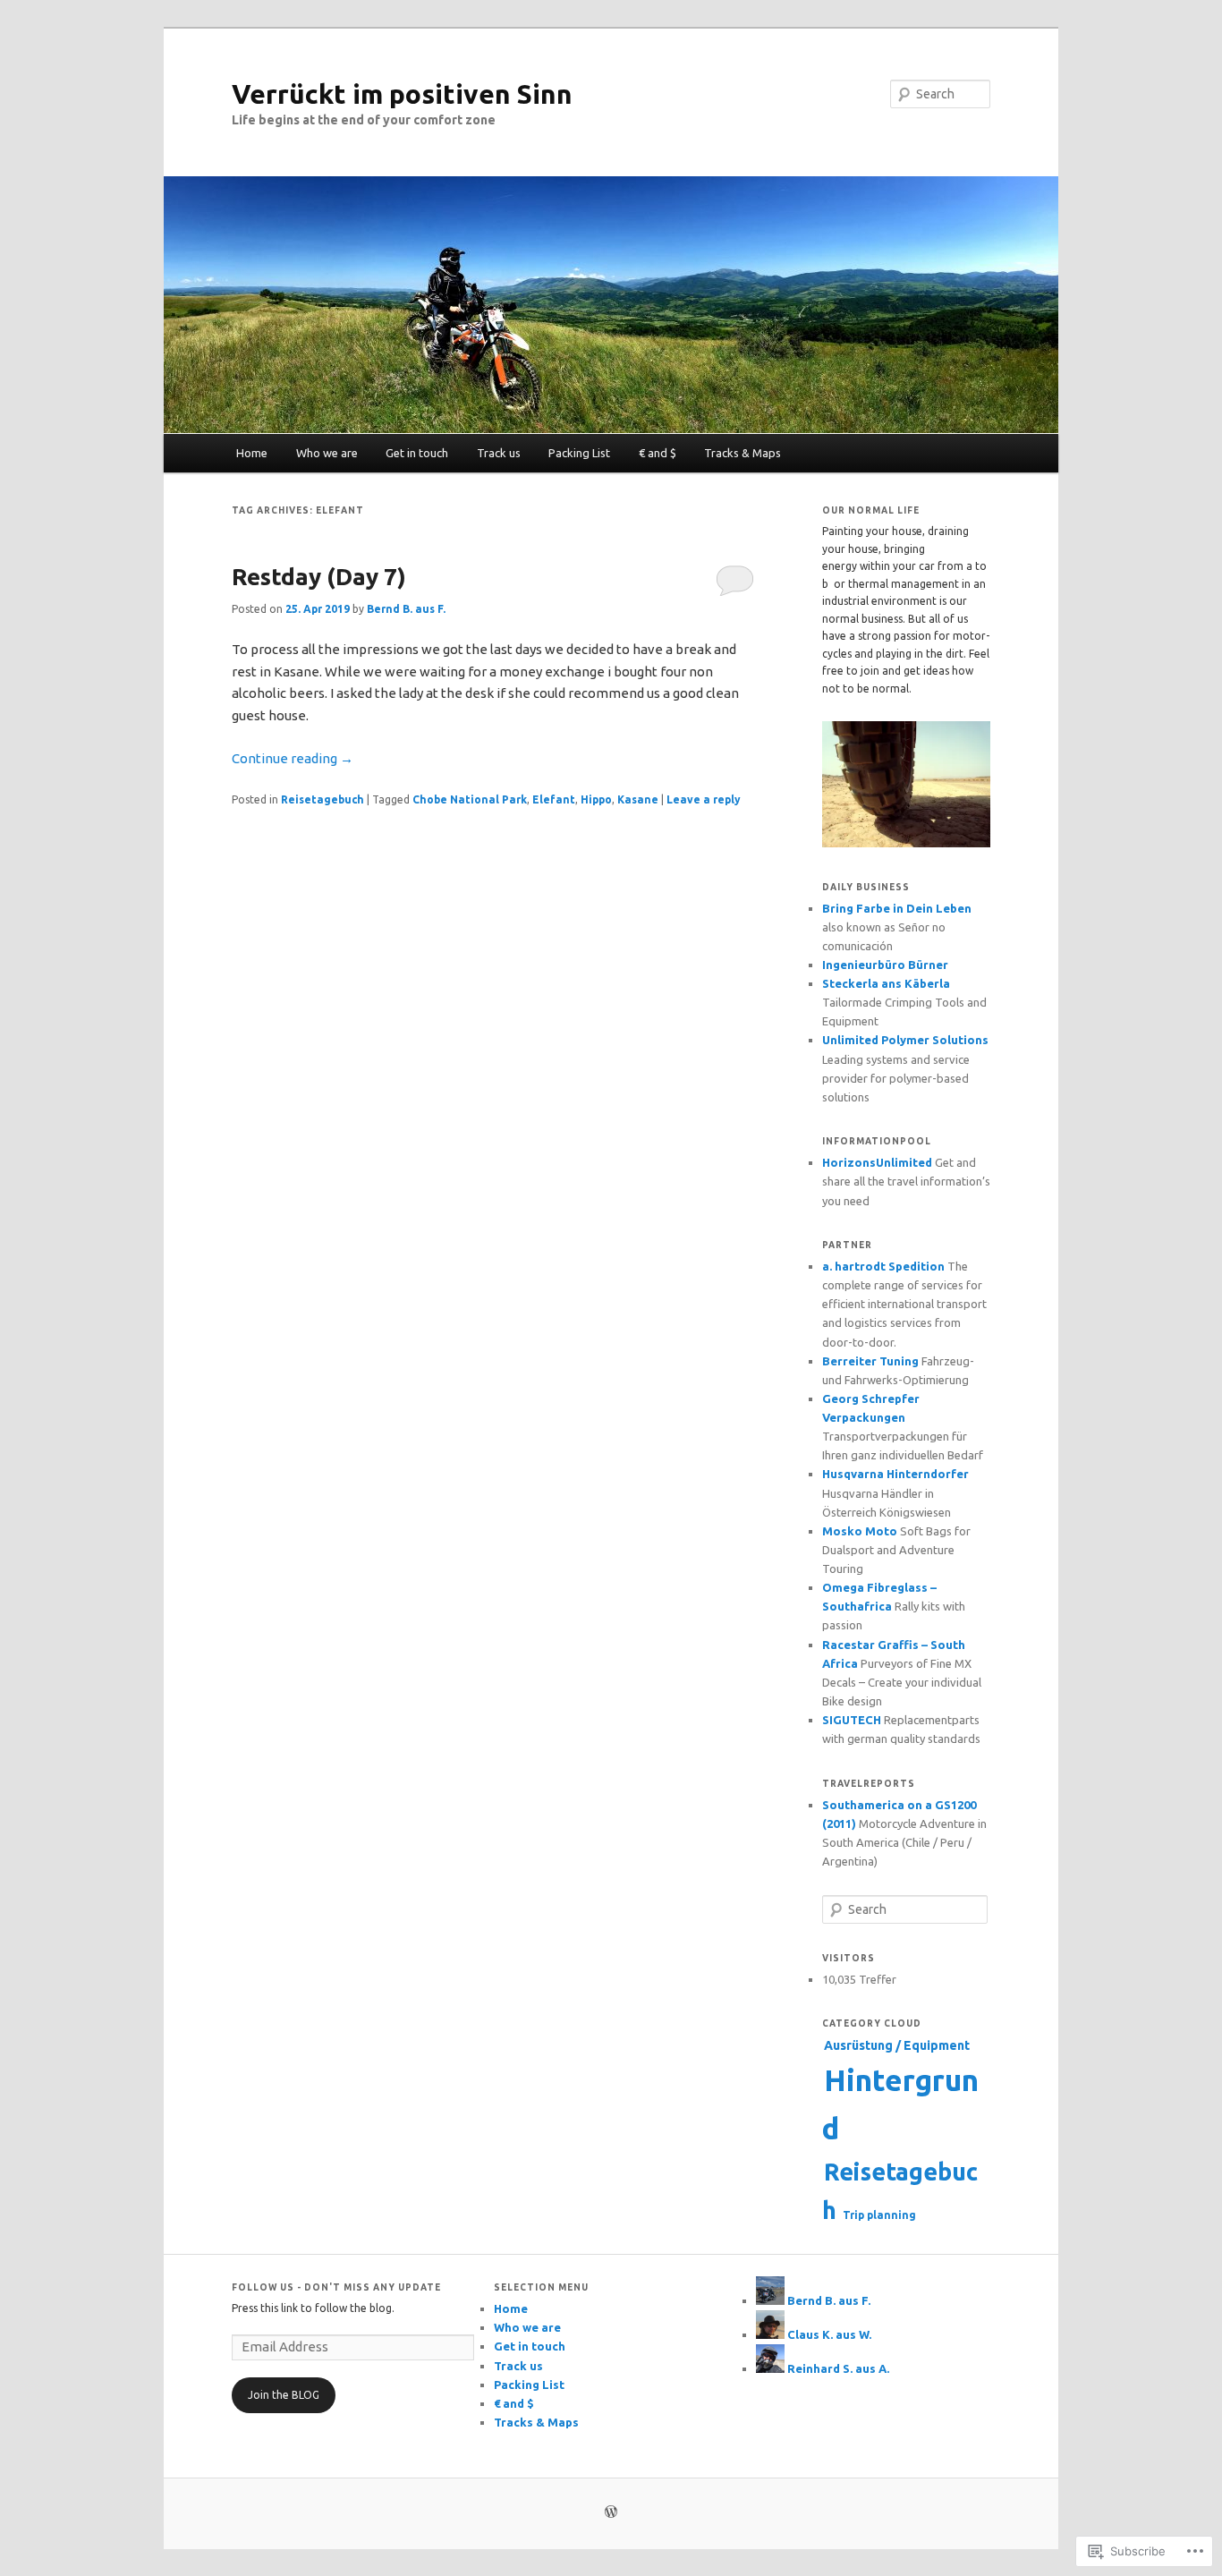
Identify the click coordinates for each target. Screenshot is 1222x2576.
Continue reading (293, 758)
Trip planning (879, 2215)
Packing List (579, 453)
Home (252, 453)
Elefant (554, 799)
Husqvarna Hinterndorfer (895, 1474)
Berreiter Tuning (870, 1361)
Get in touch (417, 453)
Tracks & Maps (743, 453)
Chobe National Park (470, 799)
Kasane (638, 799)
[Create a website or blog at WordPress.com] (611, 2513)
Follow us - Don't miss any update (336, 2287)
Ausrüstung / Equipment (897, 2045)
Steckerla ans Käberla (886, 983)
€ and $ (658, 453)
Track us (499, 453)
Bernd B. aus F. (406, 609)
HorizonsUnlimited (877, 1162)
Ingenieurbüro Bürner (885, 965)
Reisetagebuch (322, 799)
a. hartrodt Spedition (883, 1266)
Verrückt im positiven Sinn (402, 94)
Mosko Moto (860, 1531)
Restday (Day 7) (319, 577)
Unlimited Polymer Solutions (905, 1040)
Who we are (327, 453)
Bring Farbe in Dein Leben (897, 908)
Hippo (596, 799)
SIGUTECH (852, 1720)
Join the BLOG (284, 2395)
